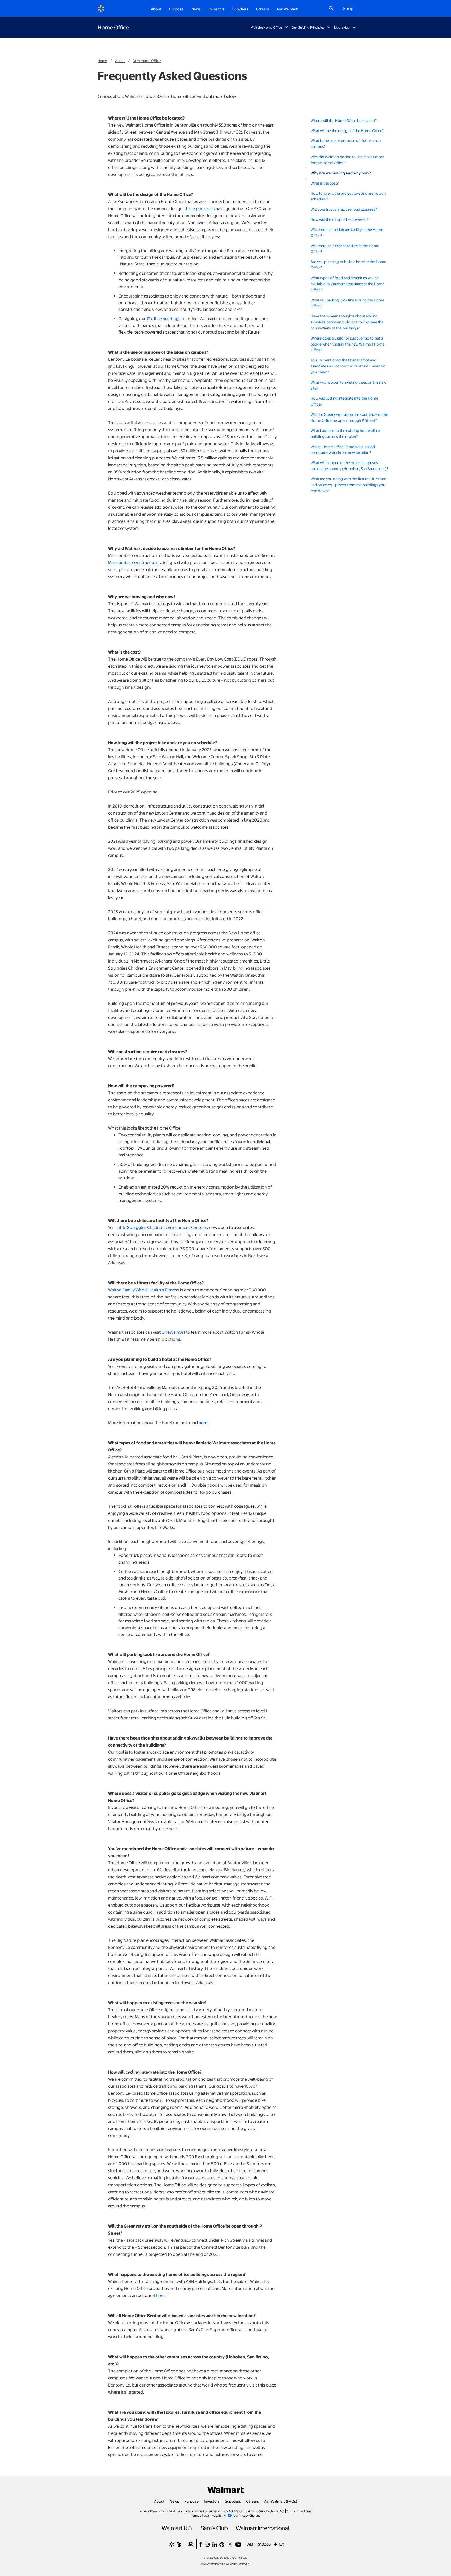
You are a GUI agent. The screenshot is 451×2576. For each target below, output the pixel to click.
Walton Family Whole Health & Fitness (144, 1290)
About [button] (156, 9)
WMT (251, 2544)
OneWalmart (173, 1332)
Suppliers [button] (240, 9)
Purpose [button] (176, 9)
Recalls (217, 2515)
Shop (348, 8)
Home (102, 60)
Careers (262, 9)
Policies (306, 2511)
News (174, 2501)
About (120, 60)
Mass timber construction (132, 562)
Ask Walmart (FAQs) (281, 2501)
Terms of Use (200, 2515)
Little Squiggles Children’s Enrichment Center (160, 1227)
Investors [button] (216, 9)
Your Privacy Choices (246, 2515)
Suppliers (233, 2501)
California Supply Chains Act (265, 2511)
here (203, 1423)
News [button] (196, 9)
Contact (292, 2511)
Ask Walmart (287, 9)
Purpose (191, 2501)
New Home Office (147, 60)
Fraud (171, 2511)
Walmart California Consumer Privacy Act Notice (210, 2511)
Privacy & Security (152, 2511)
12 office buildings (164, 319)
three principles (200, 208)
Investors (212, 2501)
